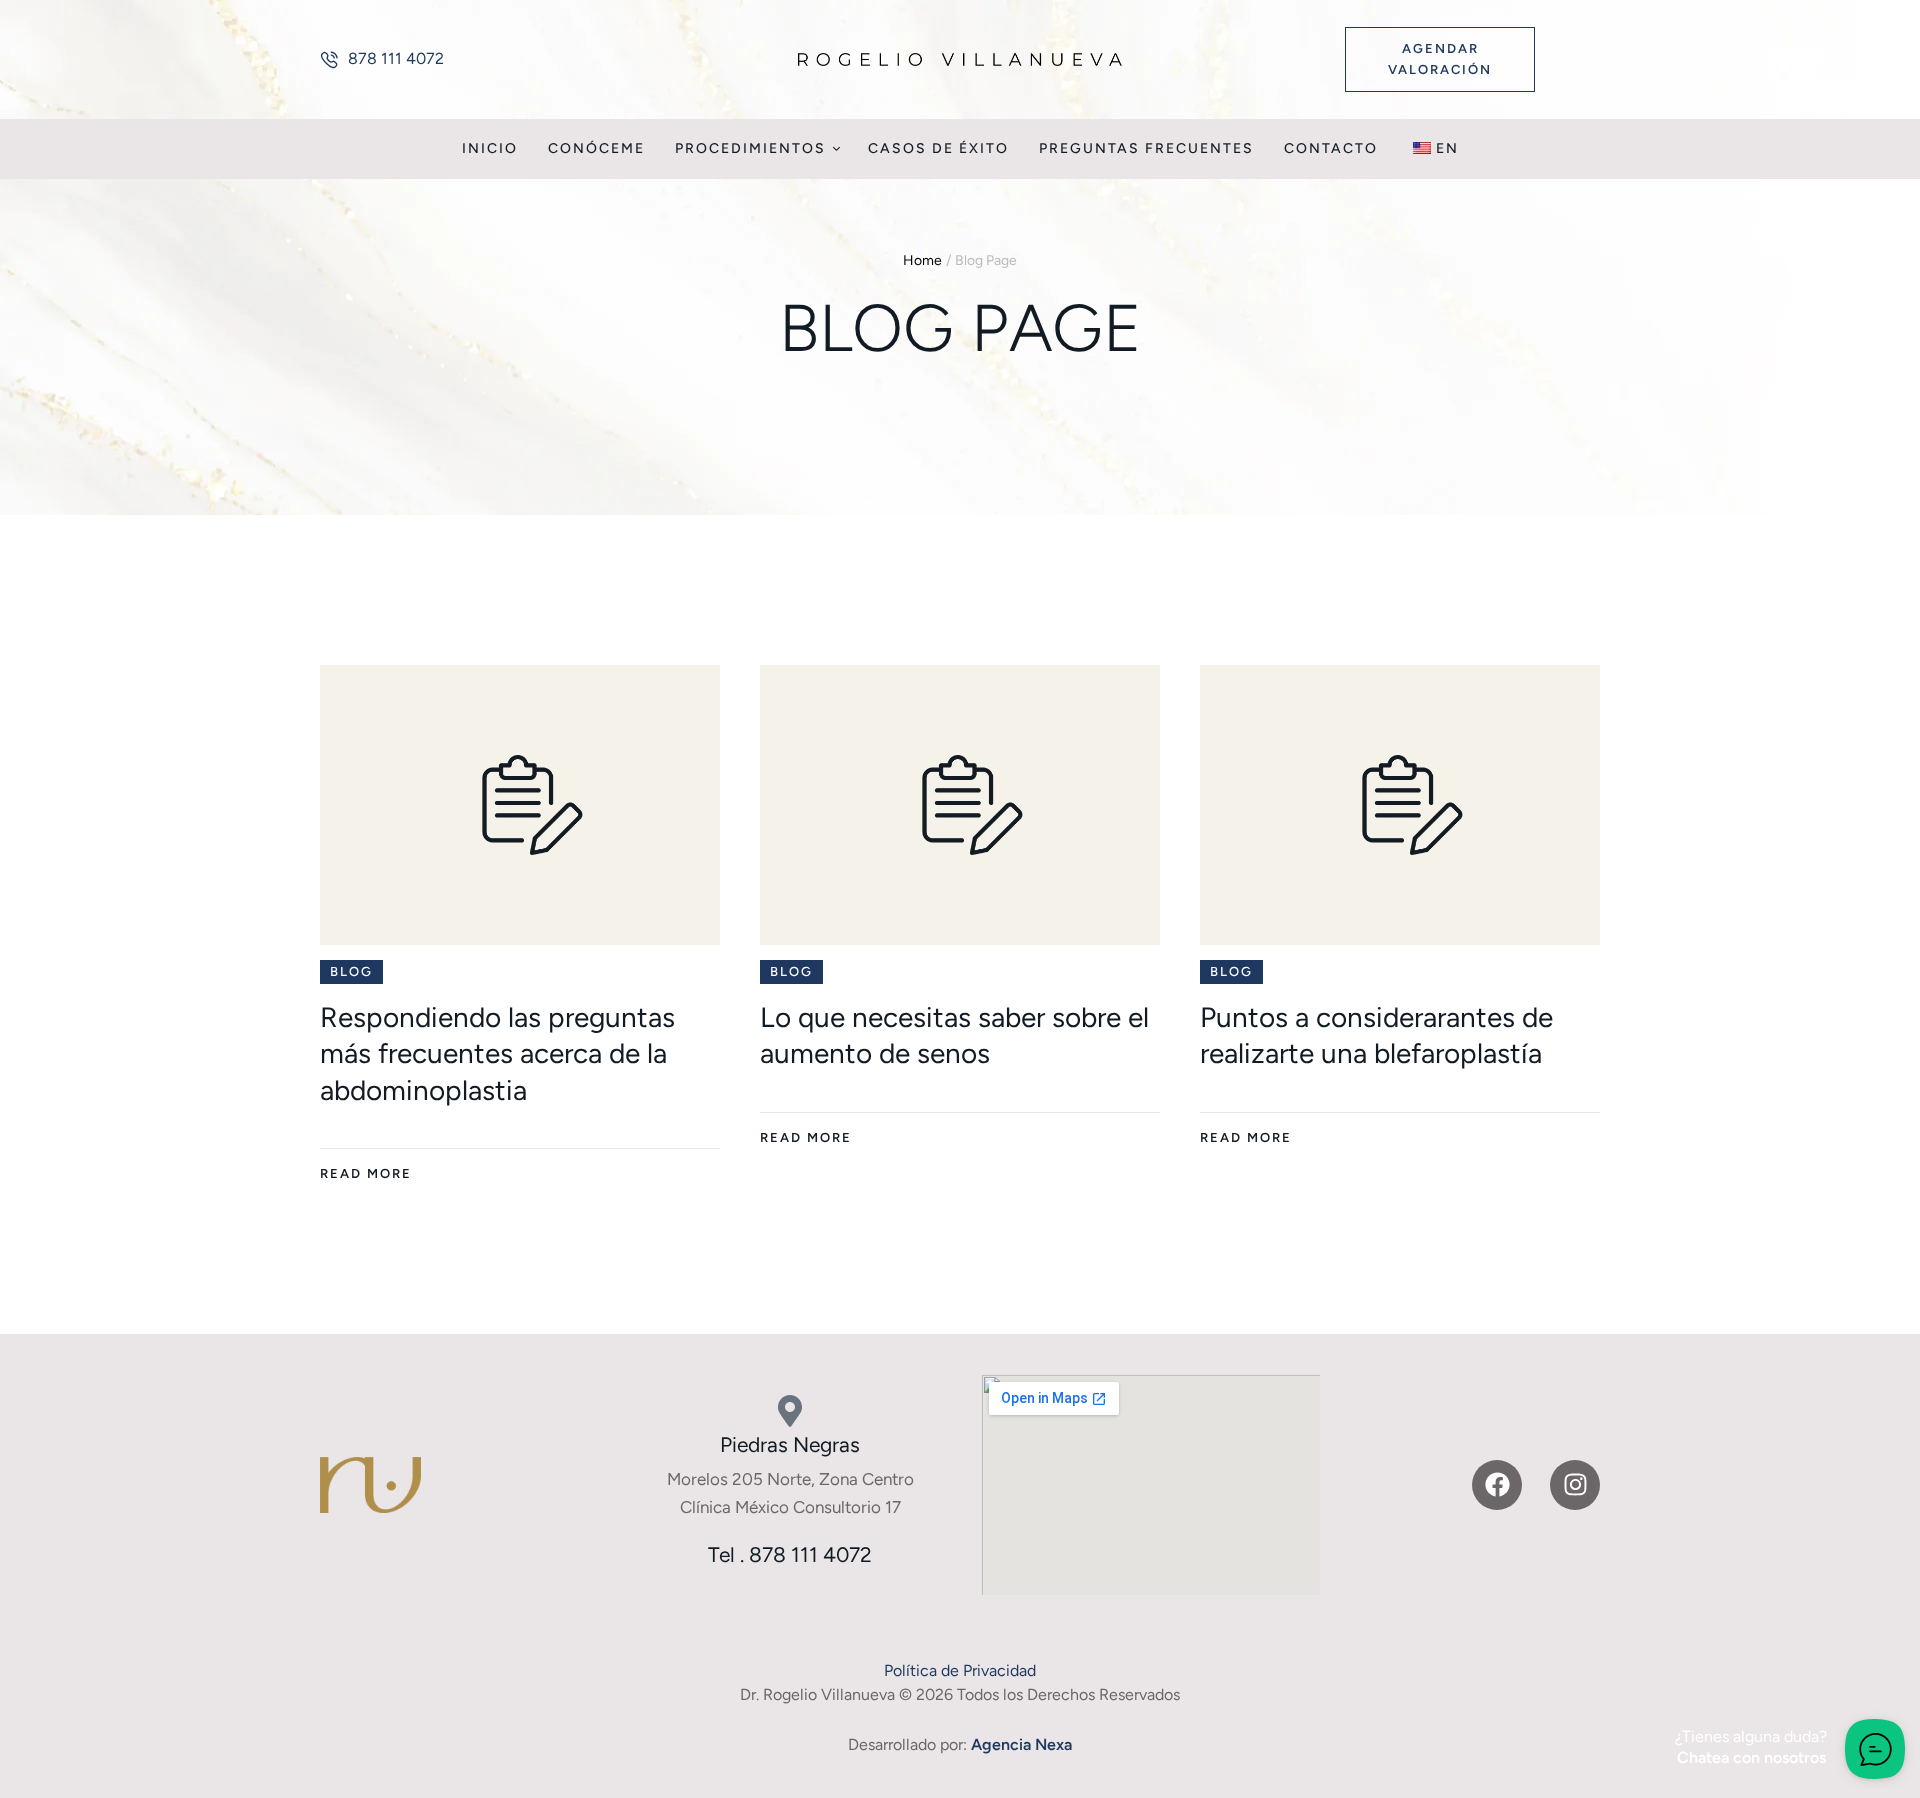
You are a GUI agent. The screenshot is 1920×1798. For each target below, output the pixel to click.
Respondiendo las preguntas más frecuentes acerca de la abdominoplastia (497, 1053)
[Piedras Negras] (790, 1411)
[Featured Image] (520, 805)
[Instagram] (1575, 1485)
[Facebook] (1497, 1485)
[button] (382, 59)
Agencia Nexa (1021, 1744)
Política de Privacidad (960, 1670)
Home (922, 260)
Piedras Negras (790, 1444)
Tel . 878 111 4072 (790, 1554)
